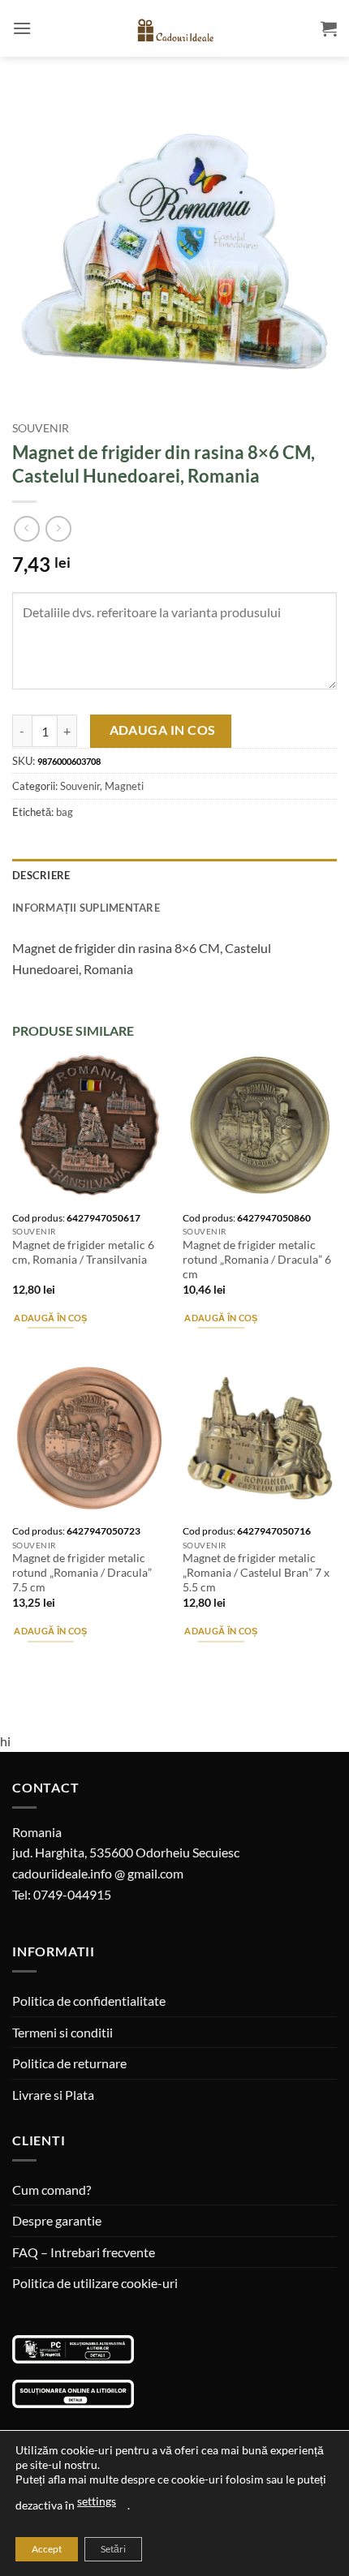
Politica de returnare (69, 2063)
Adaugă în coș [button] (50, 1318)
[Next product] (26, 528)
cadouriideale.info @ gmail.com (98, 1873)
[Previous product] (58, 528)
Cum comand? (52, 2190)
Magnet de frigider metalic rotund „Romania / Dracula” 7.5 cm (82, 1572)
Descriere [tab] (41, 875)
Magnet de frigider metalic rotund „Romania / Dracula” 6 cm (257, 1259)
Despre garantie (57, 2220)
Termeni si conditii (62, 2032)
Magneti (124, 786)
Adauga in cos (163, 730)
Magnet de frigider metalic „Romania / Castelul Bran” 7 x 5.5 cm (256, 1572)
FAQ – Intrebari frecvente (84, 2252)
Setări (113, 2549)
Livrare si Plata (53, 2095)
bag (65, 812)
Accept (47, 2549)
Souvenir (41, 428)
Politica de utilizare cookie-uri (95, 2283)
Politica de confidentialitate (89, 2001)
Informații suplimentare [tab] (86, 908)
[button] (22, 28)
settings (97, 2501)
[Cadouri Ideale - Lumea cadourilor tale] (174, 32)
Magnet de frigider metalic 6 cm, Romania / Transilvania (83, 1252)
